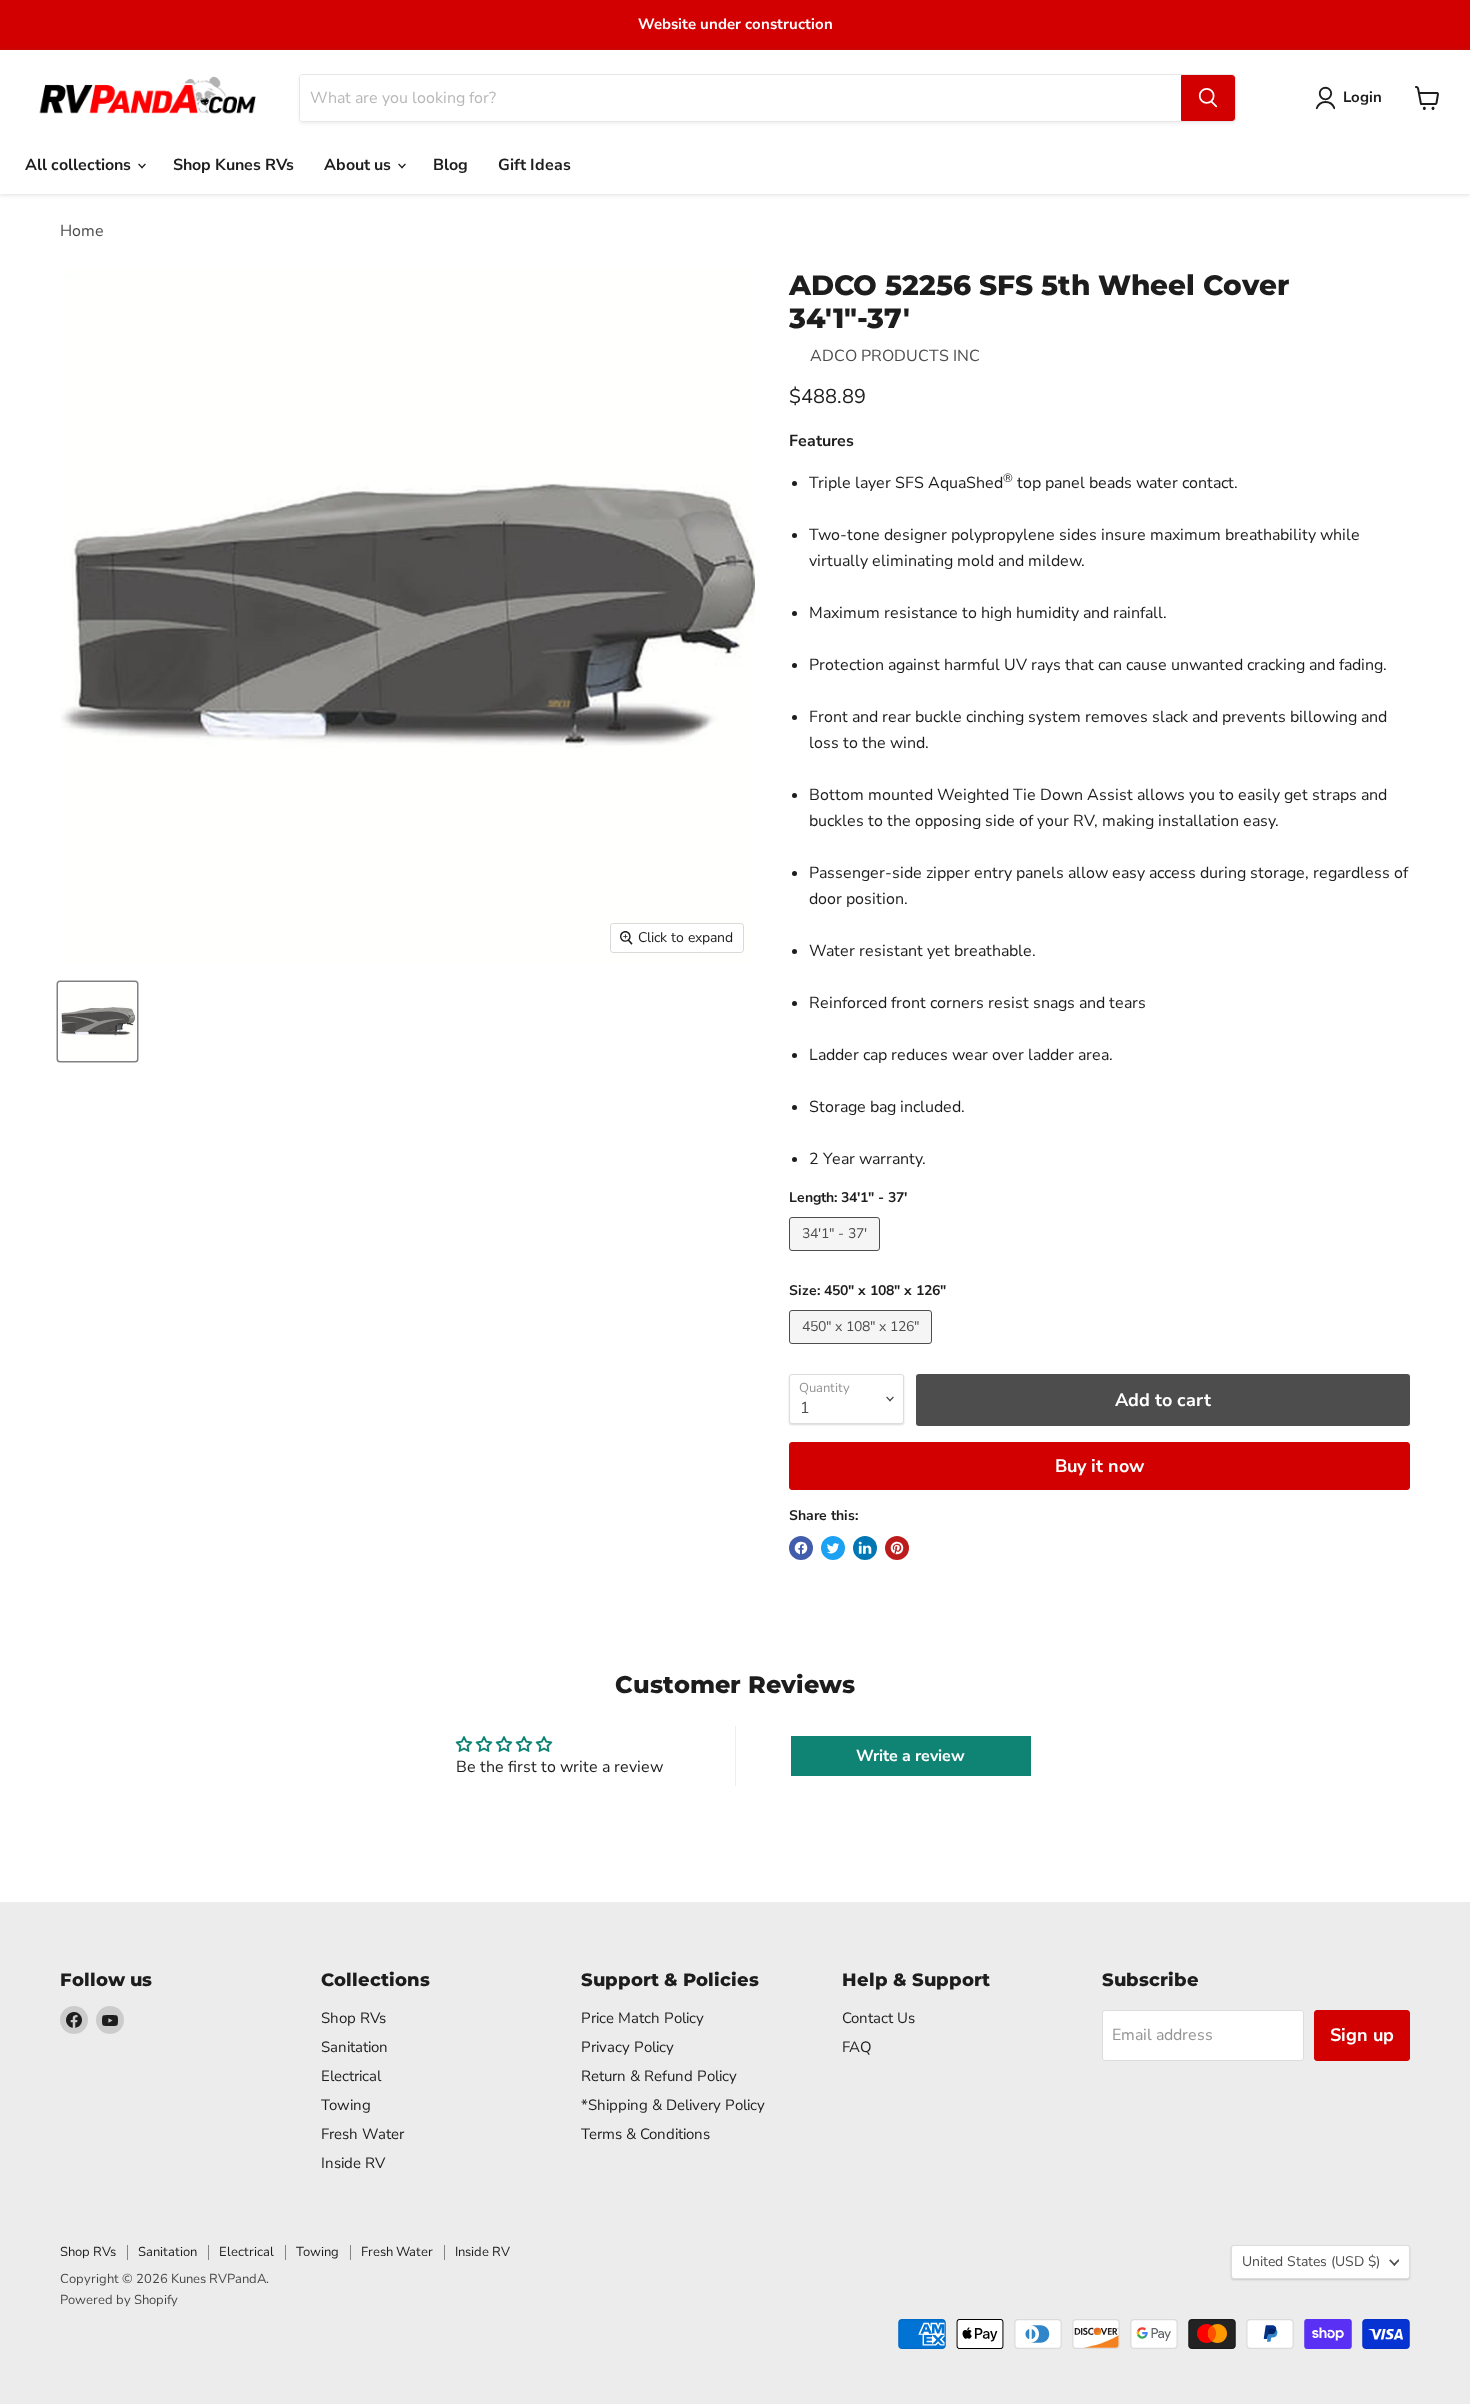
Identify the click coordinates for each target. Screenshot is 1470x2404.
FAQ (857, 2047)
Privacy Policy (627, 2047)
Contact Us (878, 2018)
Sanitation (354, 2047)
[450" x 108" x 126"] (863, 1349)
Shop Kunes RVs (233, 165)
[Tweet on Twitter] (833, 1548)
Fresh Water (362, 2134)
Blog (450, 165)
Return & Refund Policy (659, 2076)
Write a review (910, 1756)
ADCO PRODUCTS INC (895, 356)
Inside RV (353, 2163)
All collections (80, 165)
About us (359, 165)
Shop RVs (353, 2018)
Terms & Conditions (645, 2134)
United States (1311, 2261)
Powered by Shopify (119, 2300)
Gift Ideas (534, 165)
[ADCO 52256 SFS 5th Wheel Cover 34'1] (97, 1021)
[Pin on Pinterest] (897, 1548)
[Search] (1208, 98)
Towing (346, 2105)
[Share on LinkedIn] (865, 1548)
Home (82, 231)
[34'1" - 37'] (837, 1256)
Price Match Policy (642, 2018)
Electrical (351, 2076)
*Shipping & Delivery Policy (673, 2105)
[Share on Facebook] (801, 1548)
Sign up (1362, 2035)
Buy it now (1099, 1466)
